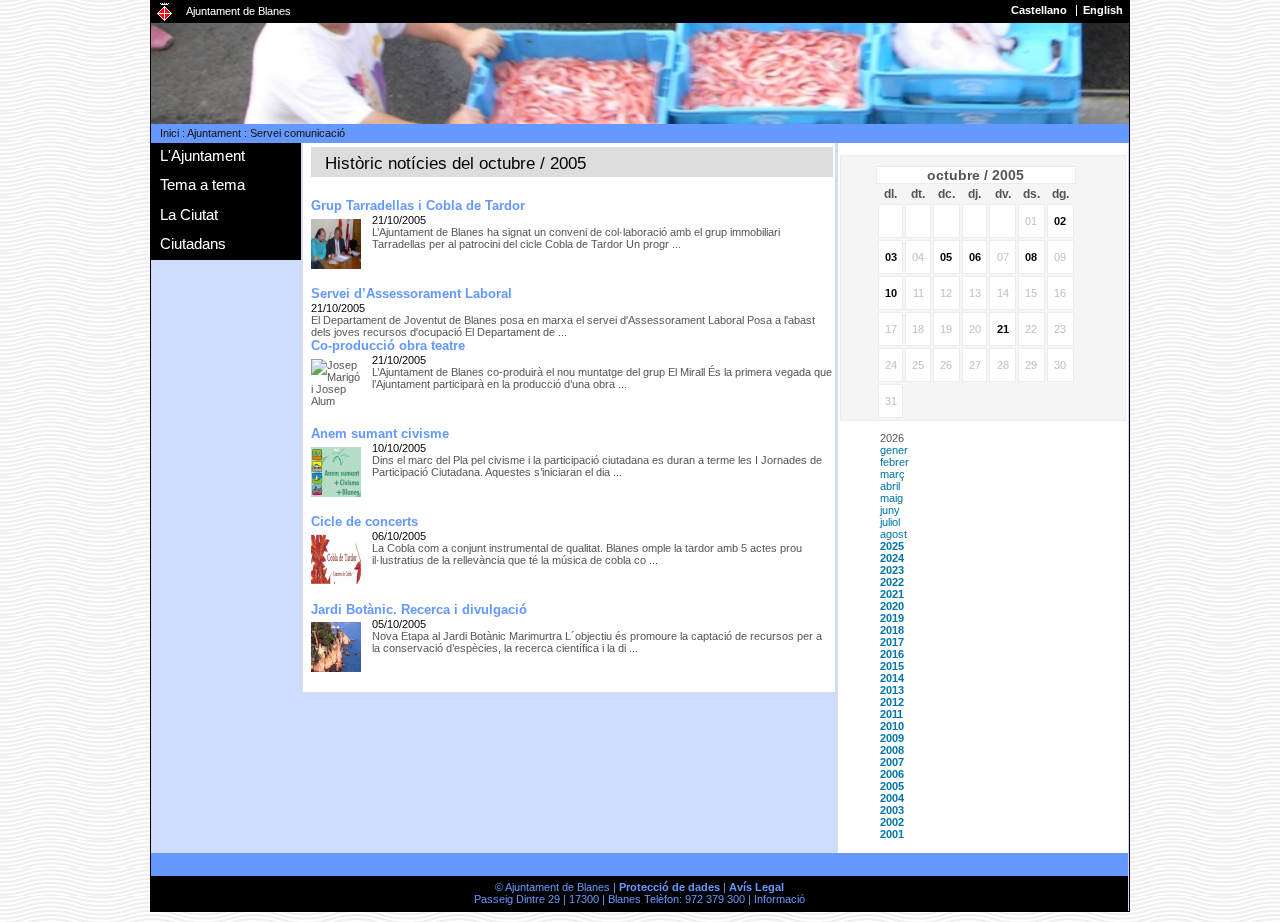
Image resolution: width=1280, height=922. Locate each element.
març (892, 474)
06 (975, 257)
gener (894, 450)
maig (891, 498)
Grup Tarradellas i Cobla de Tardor (418, 205)
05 (946, 257)
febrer (894, 462)
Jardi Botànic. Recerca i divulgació (419, 609)
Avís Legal (756, 887)
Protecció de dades (669, 887)
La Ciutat (189, 214)
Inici (169, 133)
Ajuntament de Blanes (238, 11)
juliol (890, 522)
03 (891, 257)
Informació (779, 899)
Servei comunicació (297, 133)
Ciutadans (193, 243)
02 (1060, 221)
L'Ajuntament (202, 155)
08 (1031, 257)
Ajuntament (214, 133)
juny (890, 510)
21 (1003, 329)
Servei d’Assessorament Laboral (411, 293)
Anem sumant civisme (380, 433)
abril (890, 486)
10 (891, 293)
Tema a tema (202, 184)
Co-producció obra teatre (388, 345)
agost (893, 534)
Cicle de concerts (364, 521)
